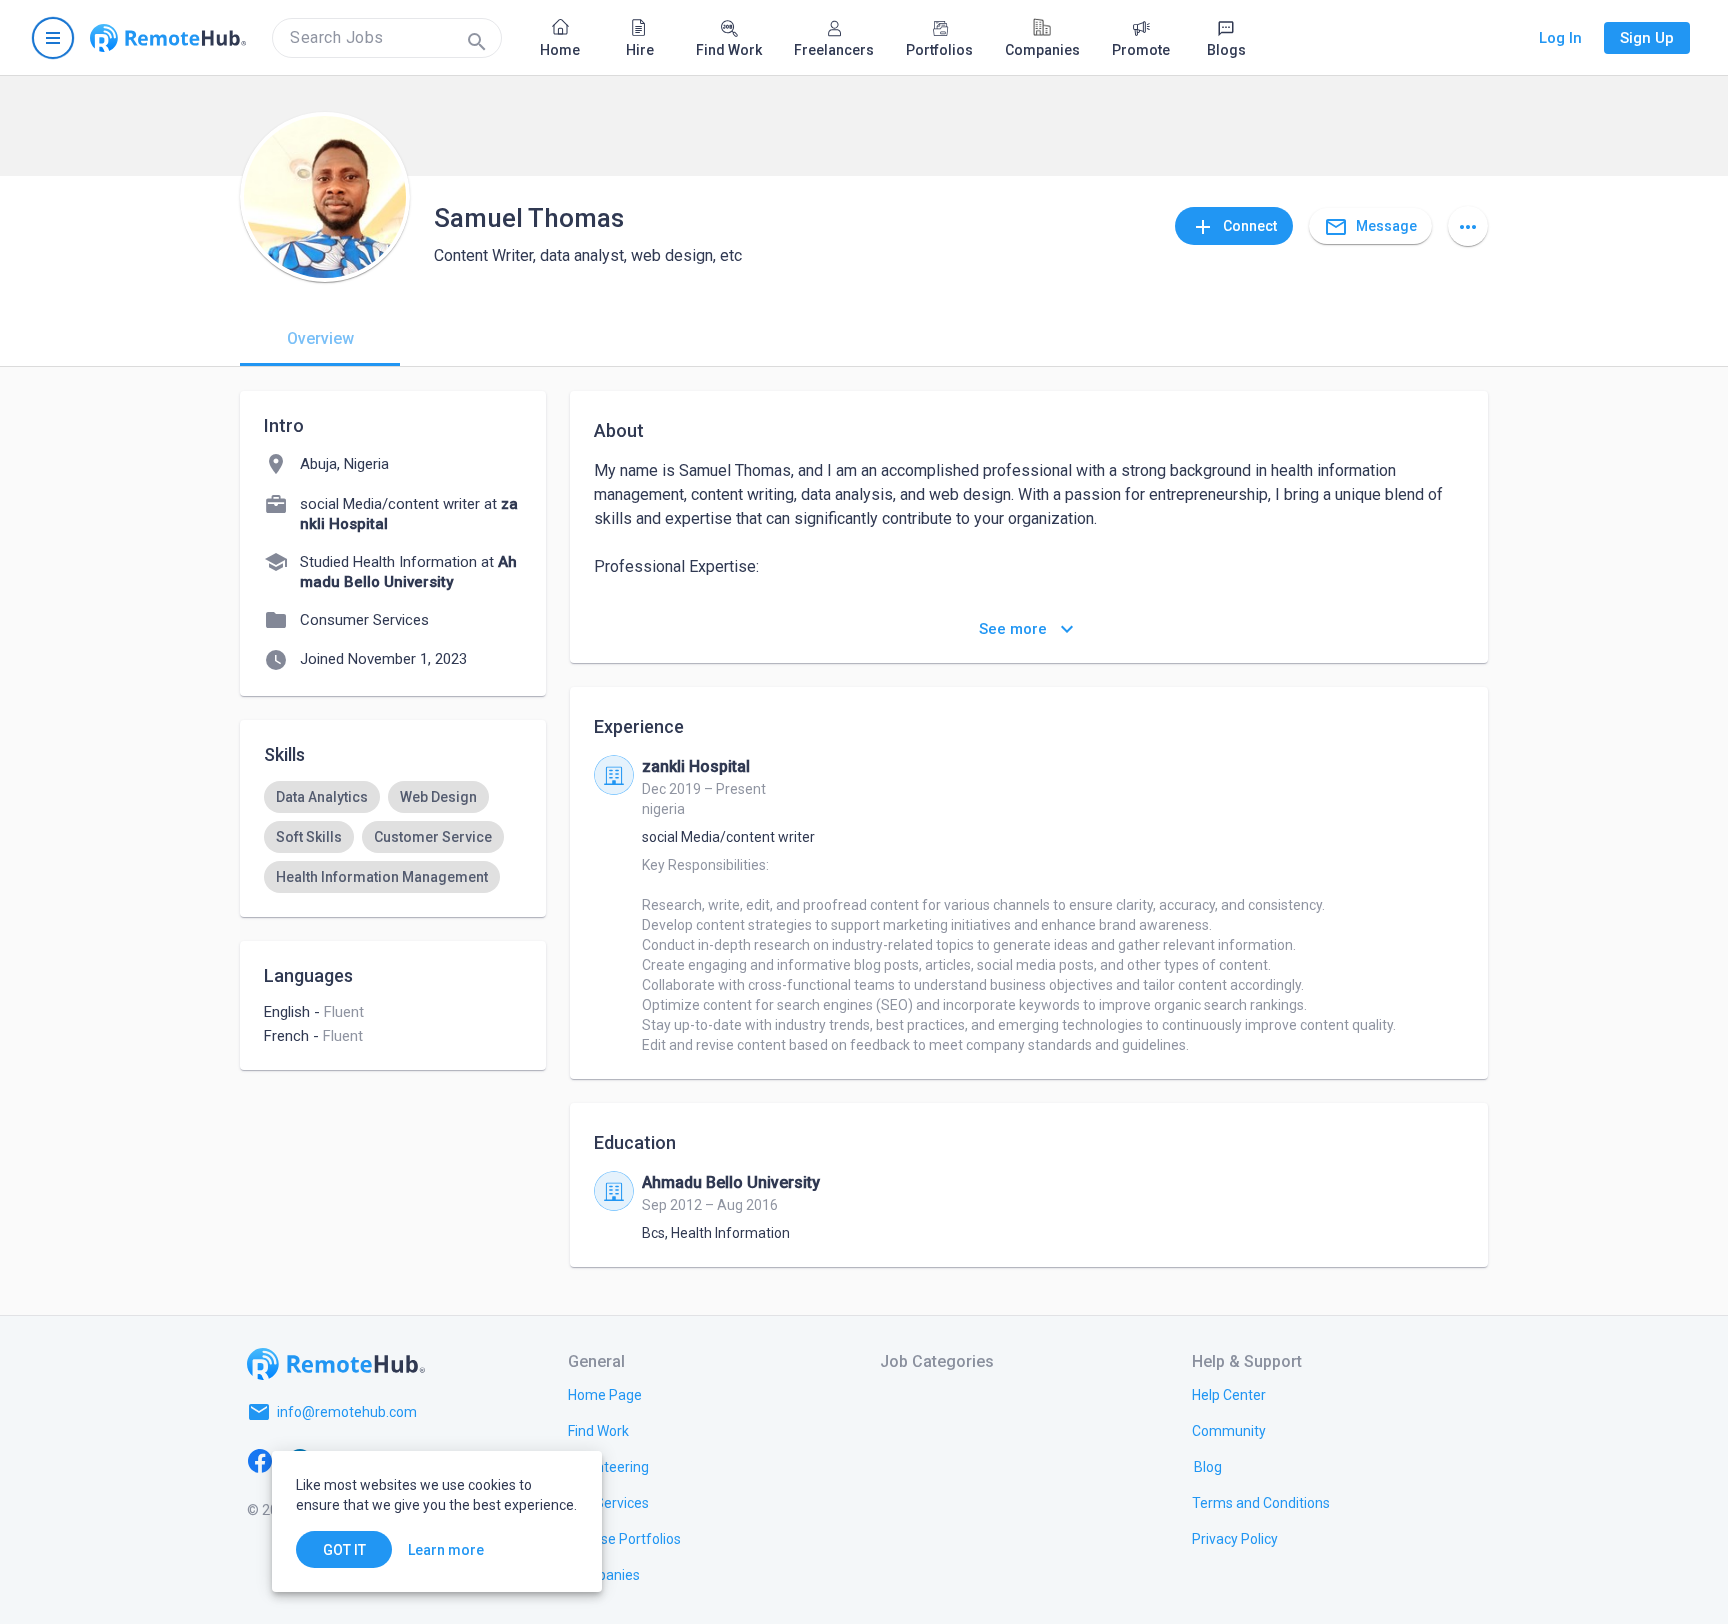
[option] (322, 797)
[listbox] (393, 837)
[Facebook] (260, 1460)
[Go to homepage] (168, 38)
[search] (387, 38)
